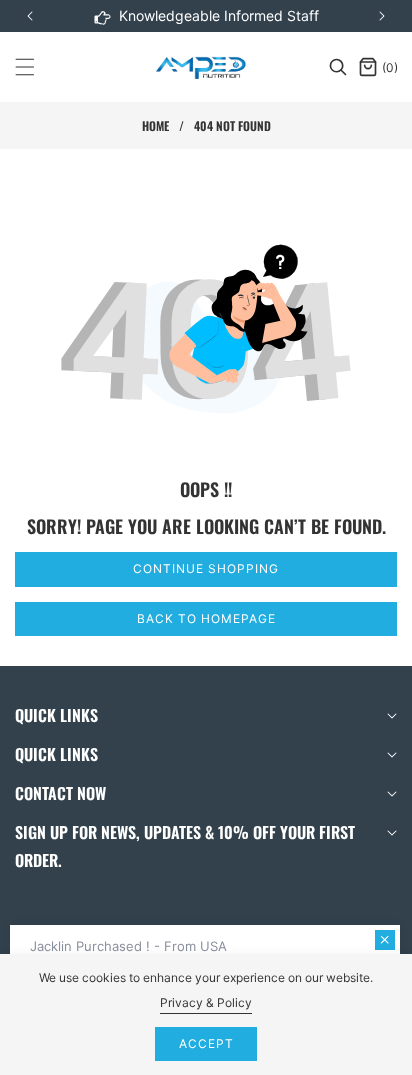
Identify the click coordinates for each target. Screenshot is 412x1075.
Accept (206, 1043)
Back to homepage (206, 618)
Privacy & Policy (206, 1002)
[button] (382, 16)
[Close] (385, 940)
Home (155, 125)
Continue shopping (206, 568)
